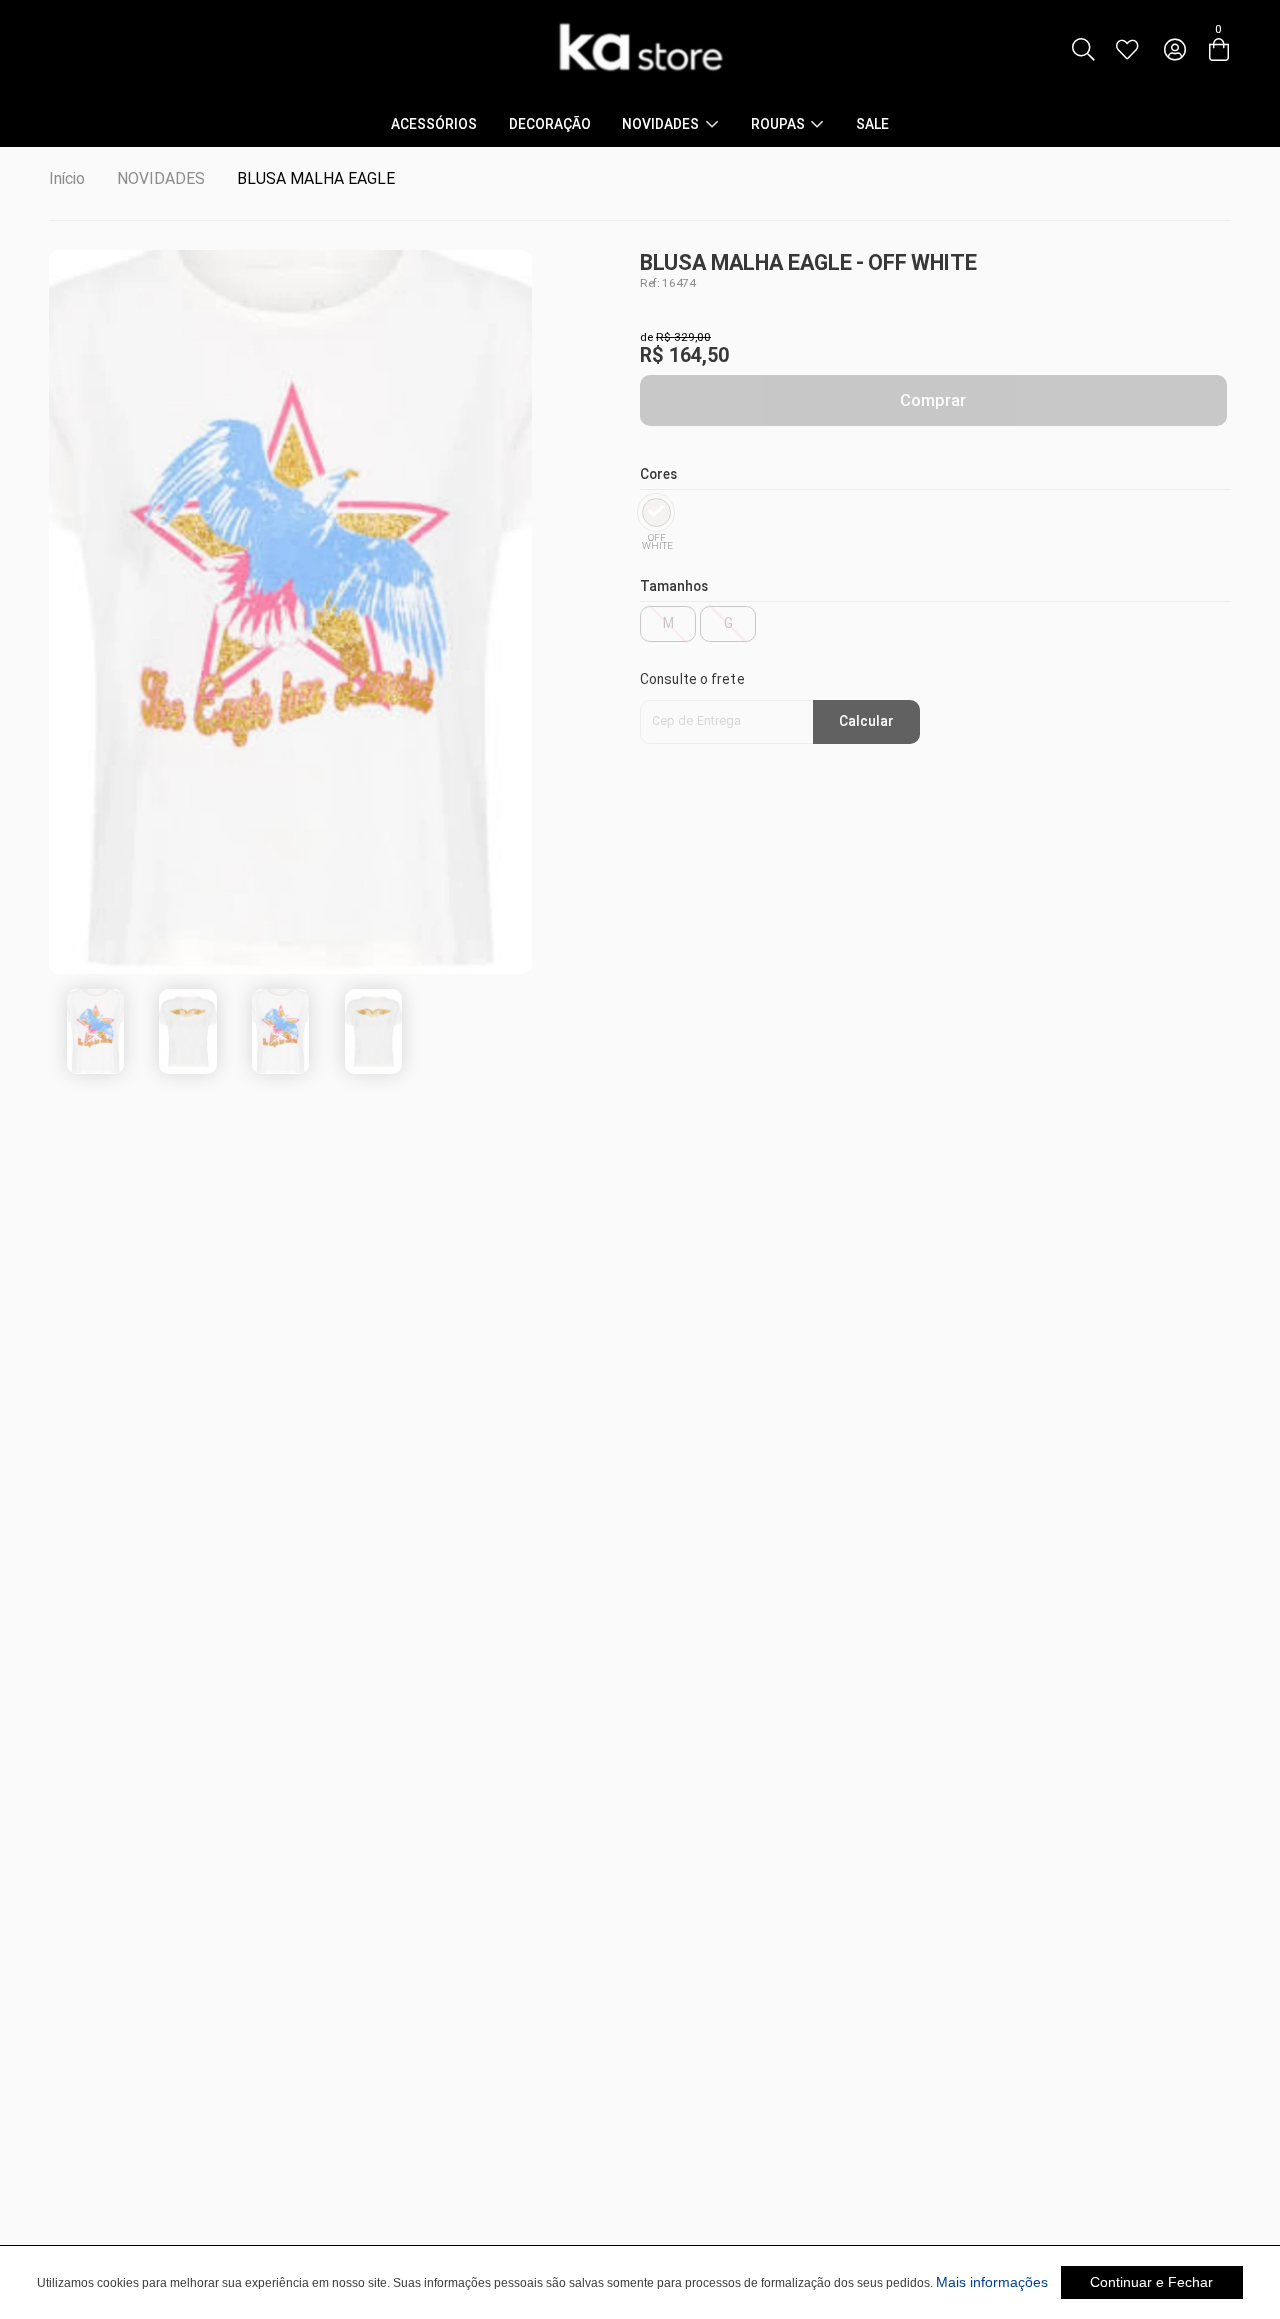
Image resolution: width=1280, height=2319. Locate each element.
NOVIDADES (660, 125)
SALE (872, 125)
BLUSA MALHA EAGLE (316, 178)
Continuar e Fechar (1151, 2282)
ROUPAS (778, 125)
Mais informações (992, 2282)
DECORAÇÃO (550, 125)
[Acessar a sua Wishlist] (1127, 51)
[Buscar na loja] (1082, 51)
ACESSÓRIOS (434, 125)
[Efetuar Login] (1174, 51)
